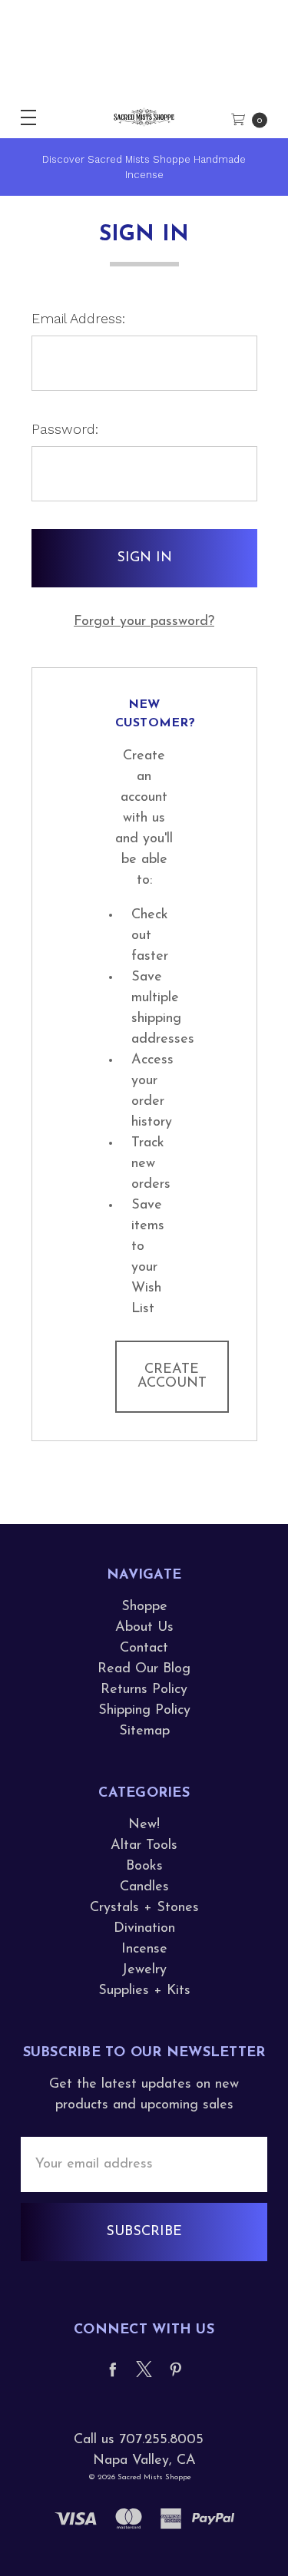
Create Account (172, 1377)
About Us (144, 1628)
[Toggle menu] (21, 117)
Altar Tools (144, 1846)
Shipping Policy (144, 1711)
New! (144, 1825)
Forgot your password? (144, 622)
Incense (144, 1949)
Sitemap (144, 1731)
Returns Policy (144, 1690)
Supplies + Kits (144, 1991)
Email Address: (78, 318)
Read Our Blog (144, 1669)
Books (144, 1867)
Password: (65, 429)
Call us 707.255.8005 (139, 2440)
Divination (144, 1929)
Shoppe (144, 1607)
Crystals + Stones (144, 1908)
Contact (144, 1648)
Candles (144, 1887)
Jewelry (144, 1970)
